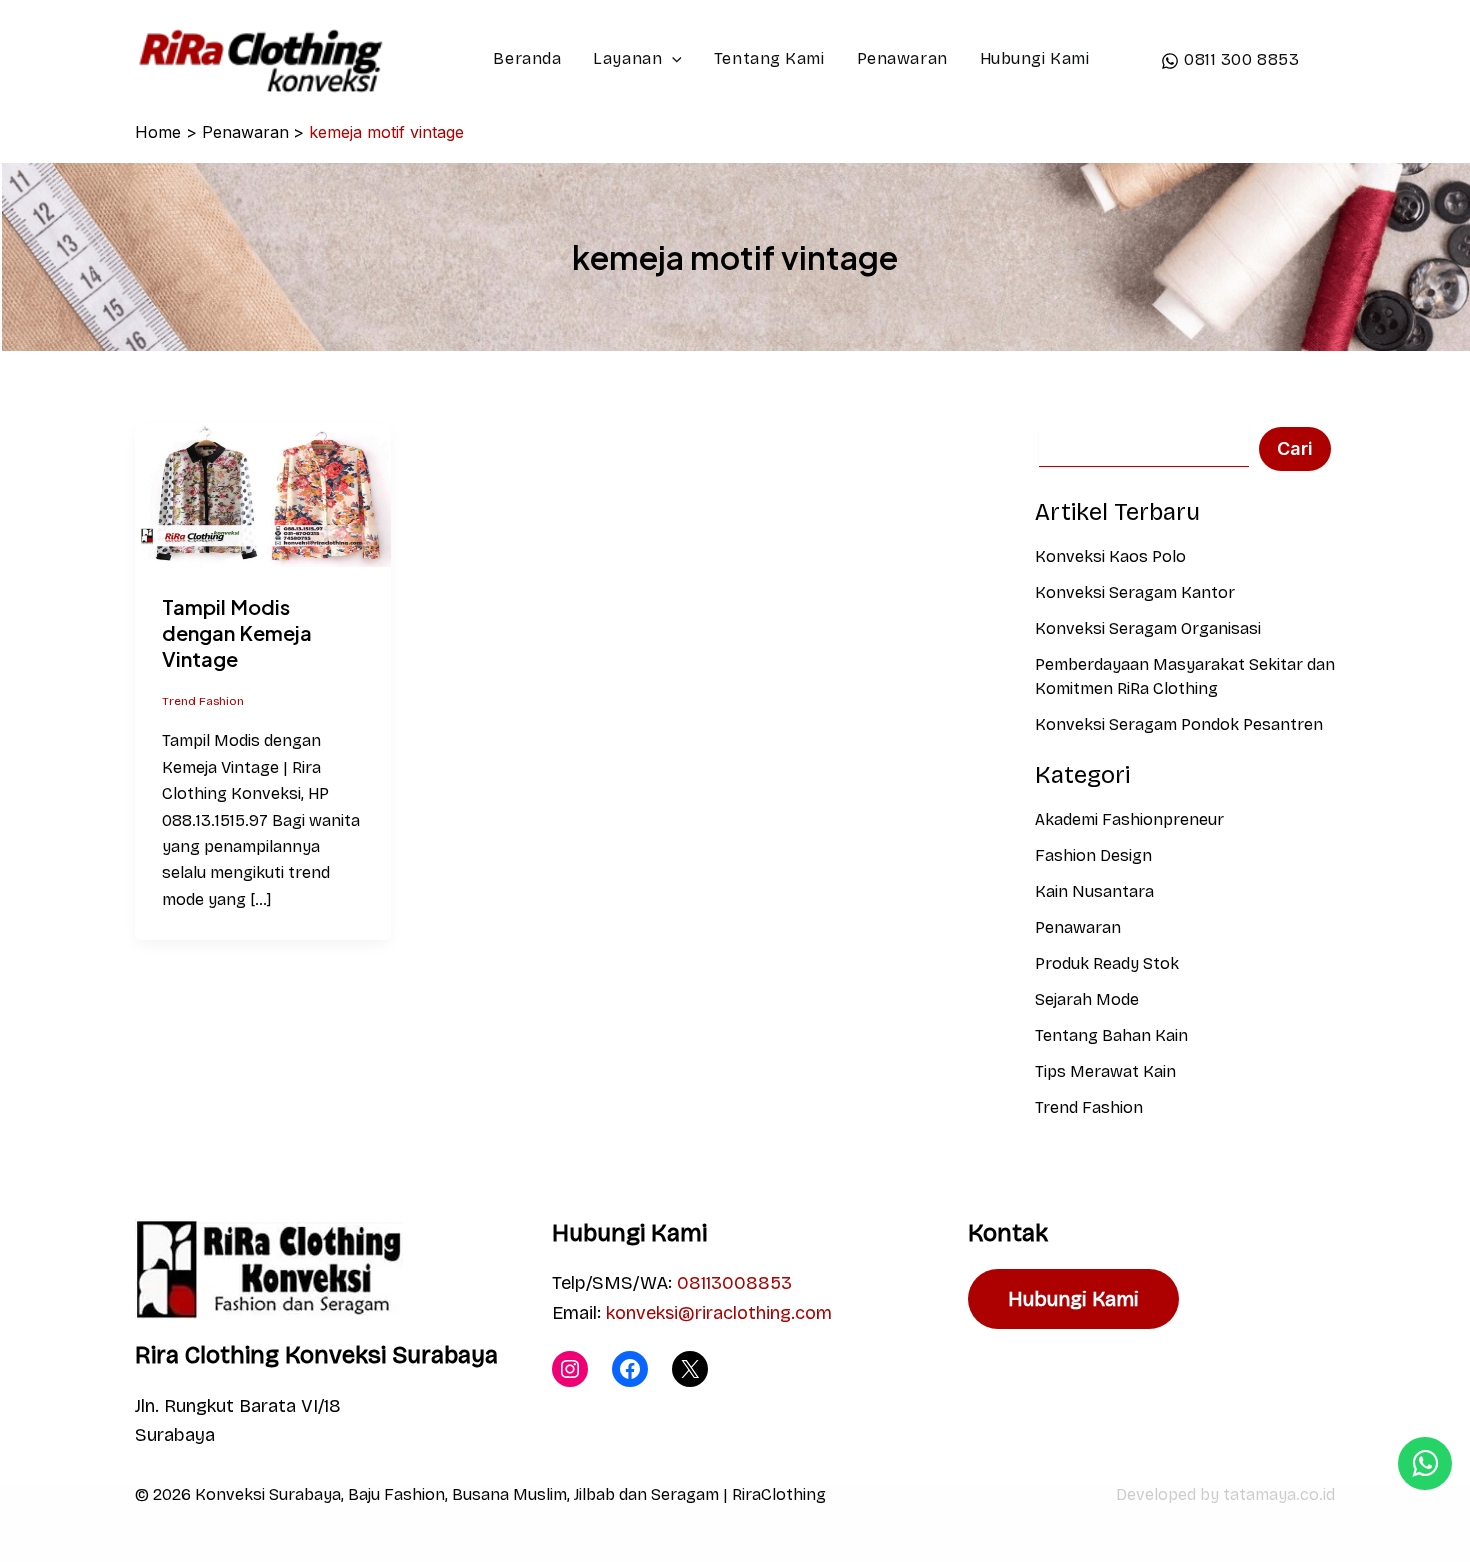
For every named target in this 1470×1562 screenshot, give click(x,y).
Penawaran (902, 58)
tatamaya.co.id (1279, 1494)
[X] (690, 1369)
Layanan (627, 58)
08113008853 (734, 1283)
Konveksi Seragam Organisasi (1148, 628)
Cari (1295, 448)
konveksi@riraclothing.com (719, 1313)
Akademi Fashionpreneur (1129, 819)
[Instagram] (570, 1369)
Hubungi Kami (1035, 58)
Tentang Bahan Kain (1111, 1035)
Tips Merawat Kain (1105, 1071)
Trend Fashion (203, 701)
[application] (672, 59)
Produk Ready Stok (1107, 963)
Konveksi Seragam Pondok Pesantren (1179, 724)
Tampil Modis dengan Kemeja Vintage (237, 632)
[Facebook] (630, 1369)
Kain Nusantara (1094, 891)
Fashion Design (1093, 855)
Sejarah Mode (1087, 999)
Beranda (527, 58)
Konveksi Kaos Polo (1110, 556)
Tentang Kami (769, 58)
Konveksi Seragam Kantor (1135, 592)
